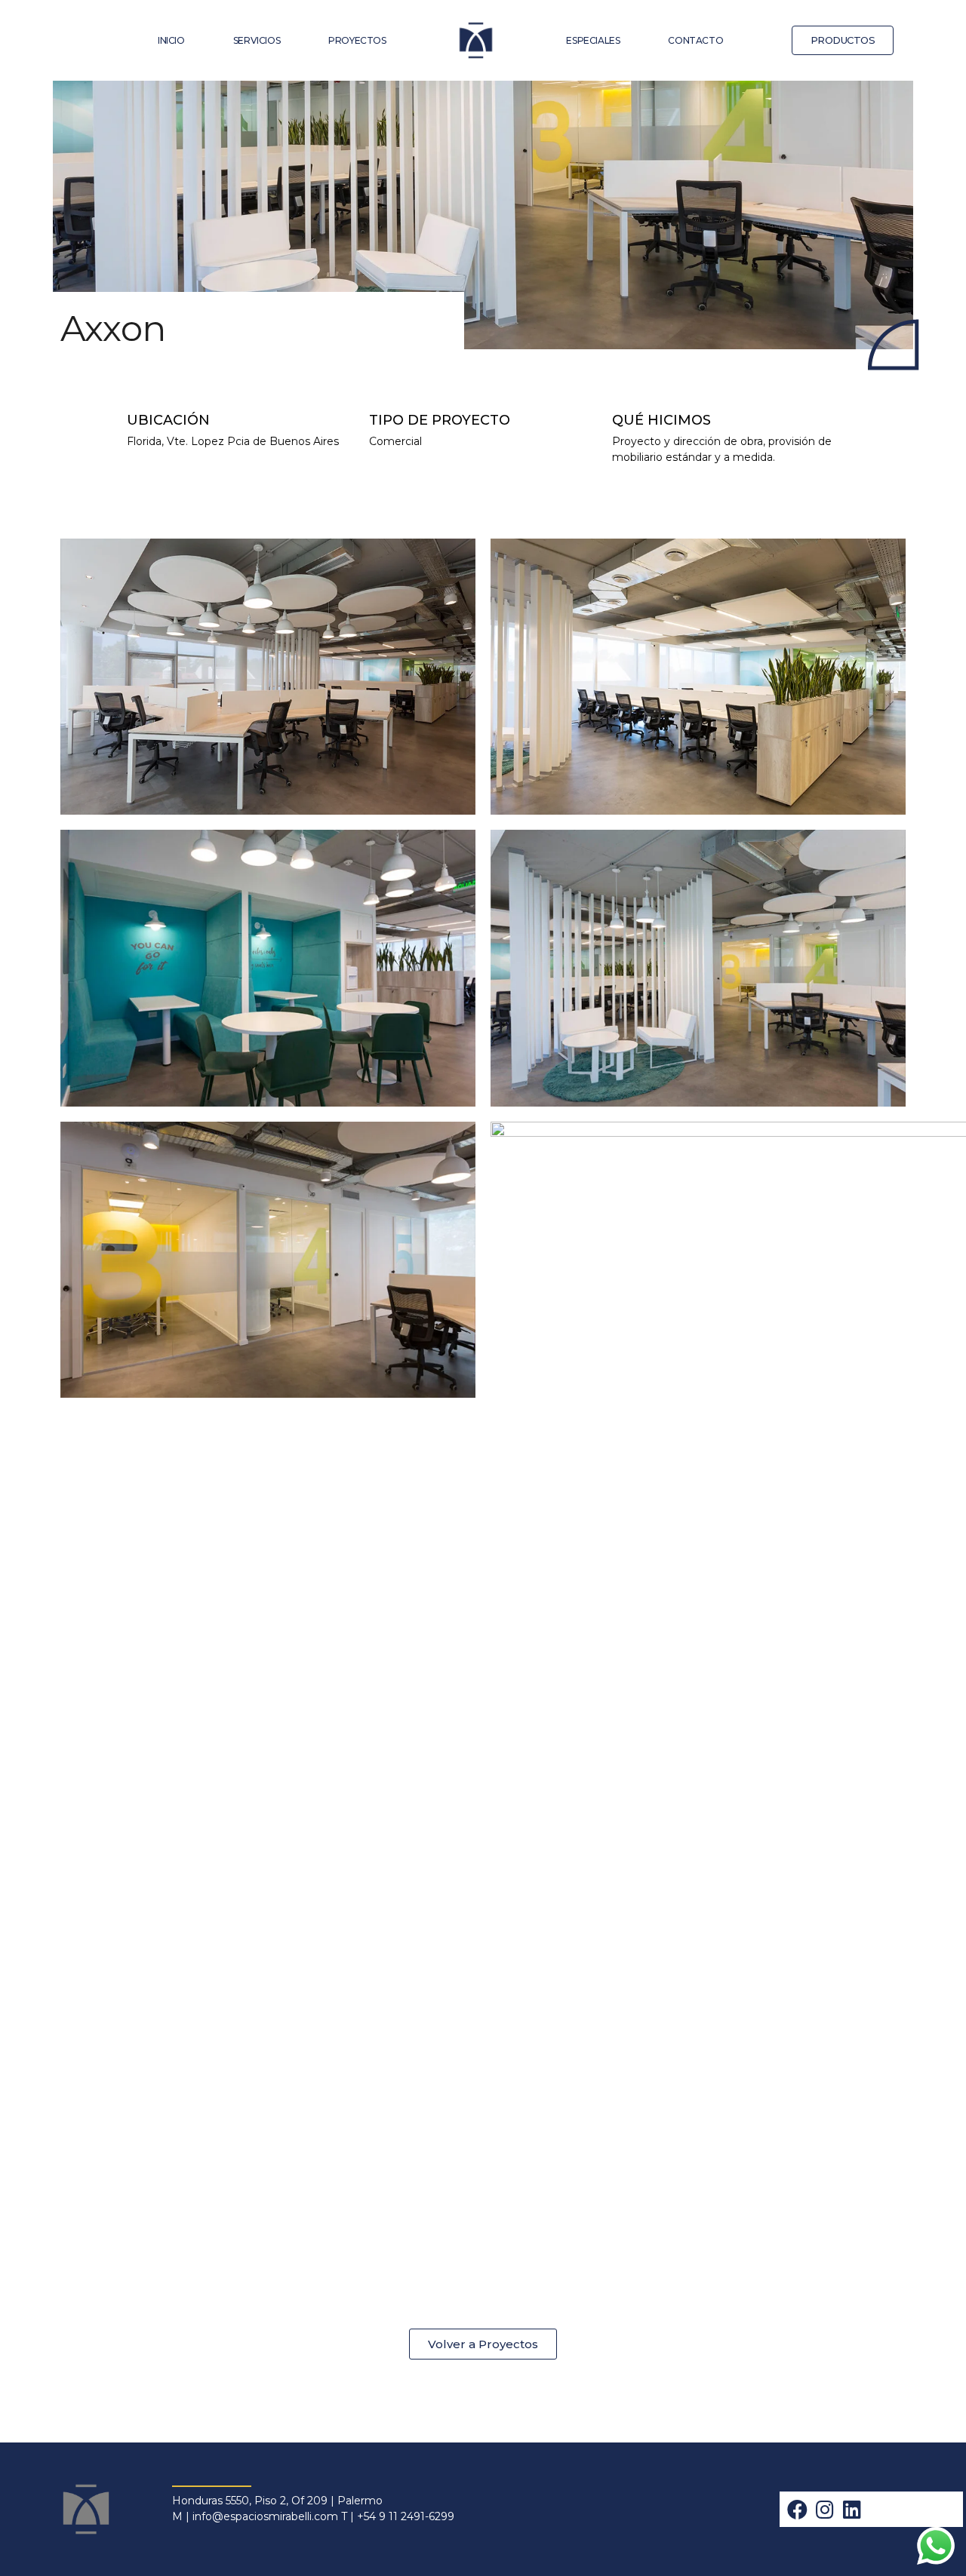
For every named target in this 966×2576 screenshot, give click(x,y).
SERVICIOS (257, 40)
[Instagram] (824, 2509)
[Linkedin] (852, 2509)
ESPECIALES (593, 40)
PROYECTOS (357, 40)
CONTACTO (695, 40)
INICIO (171, 40)
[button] (843, 40)
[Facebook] (797, 2509)
